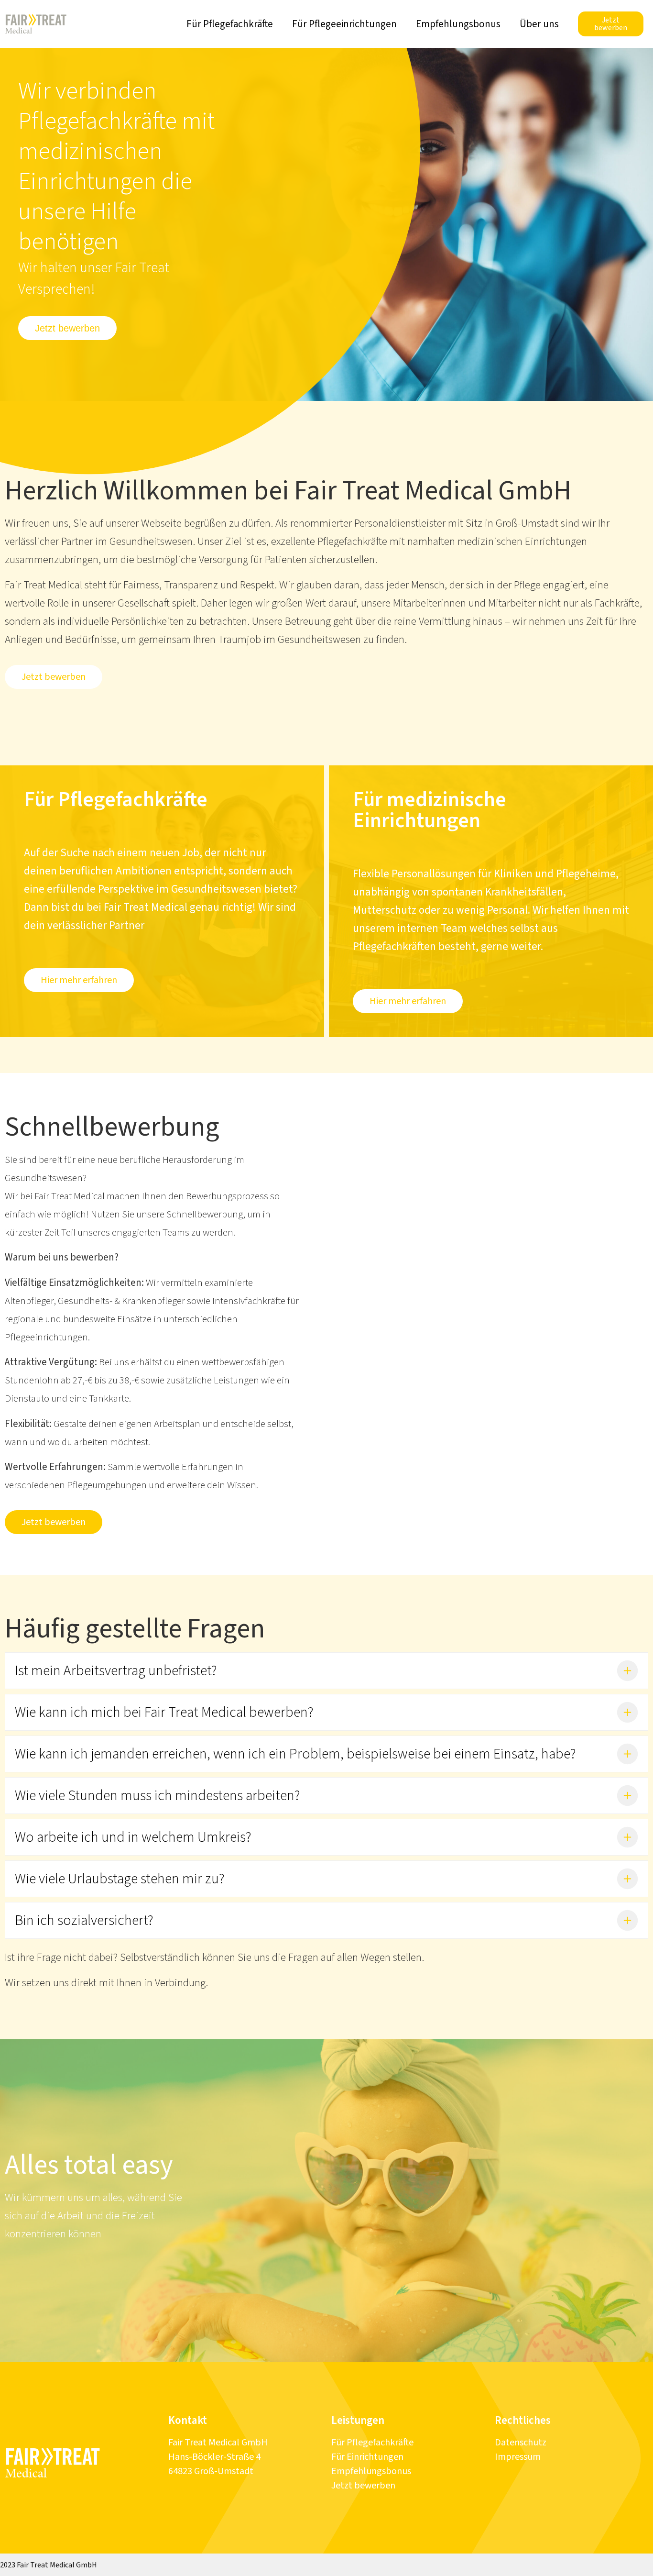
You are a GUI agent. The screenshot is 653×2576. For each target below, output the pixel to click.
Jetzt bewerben (363, 2486)
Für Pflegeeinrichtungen (344, 24)
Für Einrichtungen (367, 2457)
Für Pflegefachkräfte (230, 24)
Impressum (518, 2457)
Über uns (539, 24)
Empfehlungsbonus (458, 24)
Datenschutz (521, 2443)
